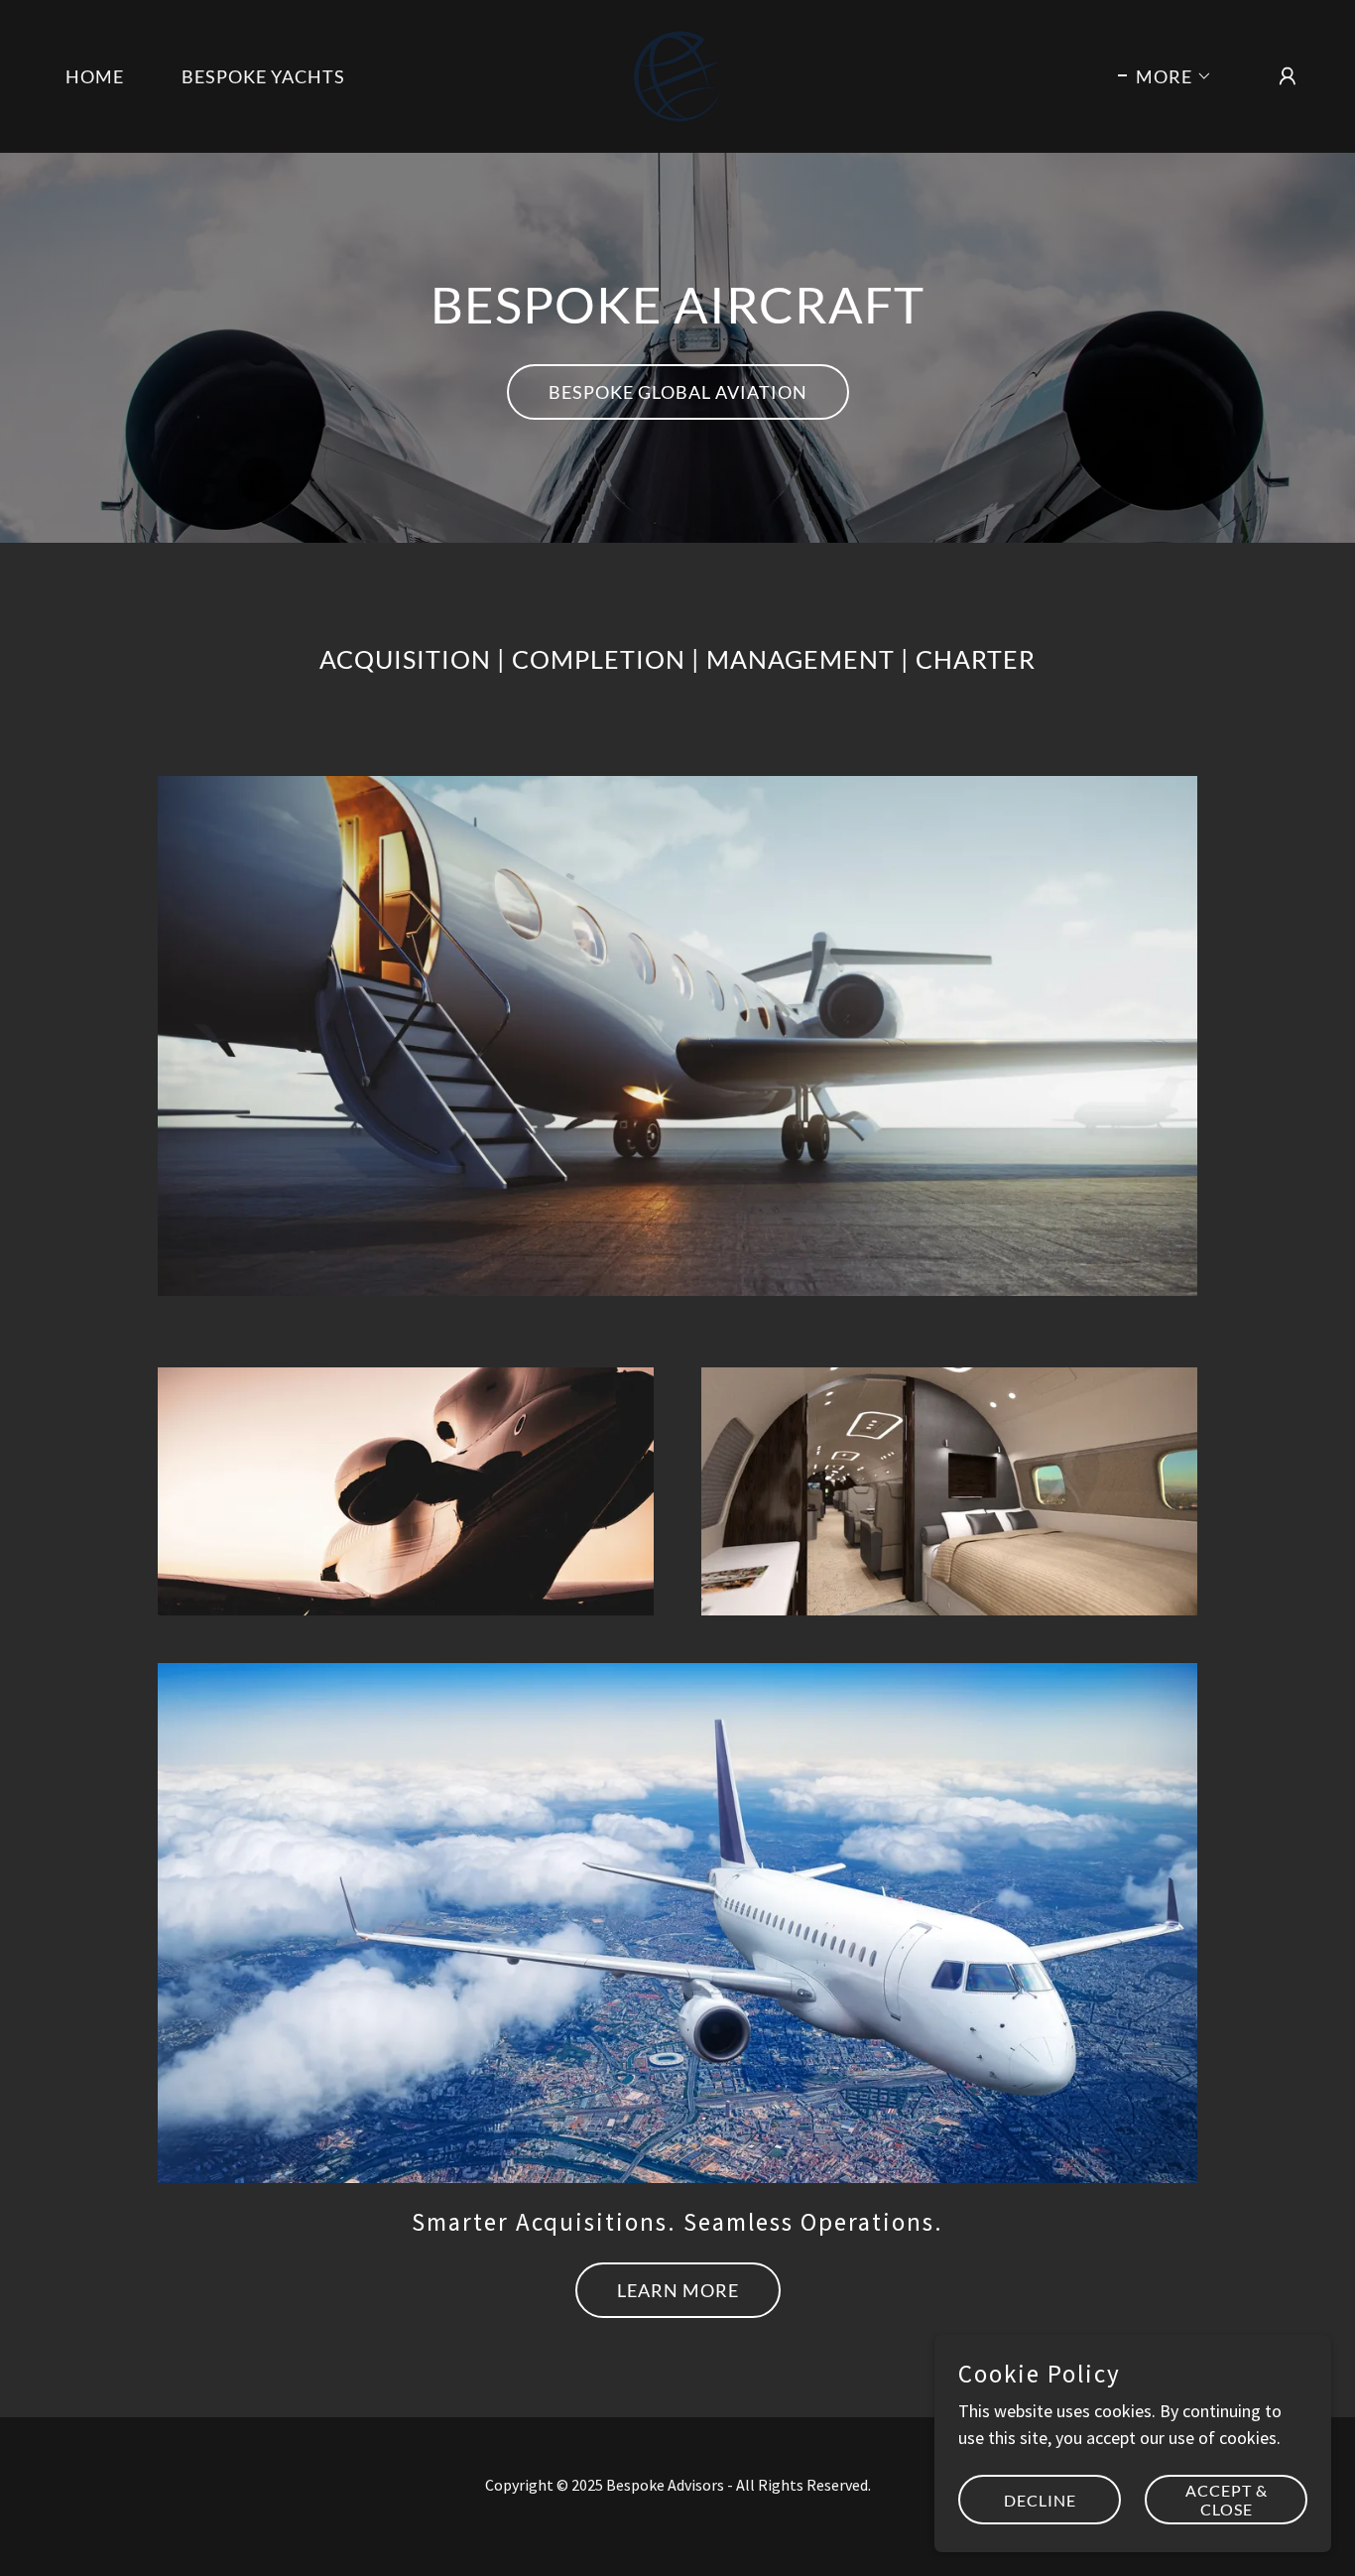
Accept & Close (1227, 2500)
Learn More (678, 2290)
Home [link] (95, 76)
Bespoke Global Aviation (678, 392)
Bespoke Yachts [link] (263, 76)
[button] (1165, 76)
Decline (1040, 2500)
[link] (677, 74)
